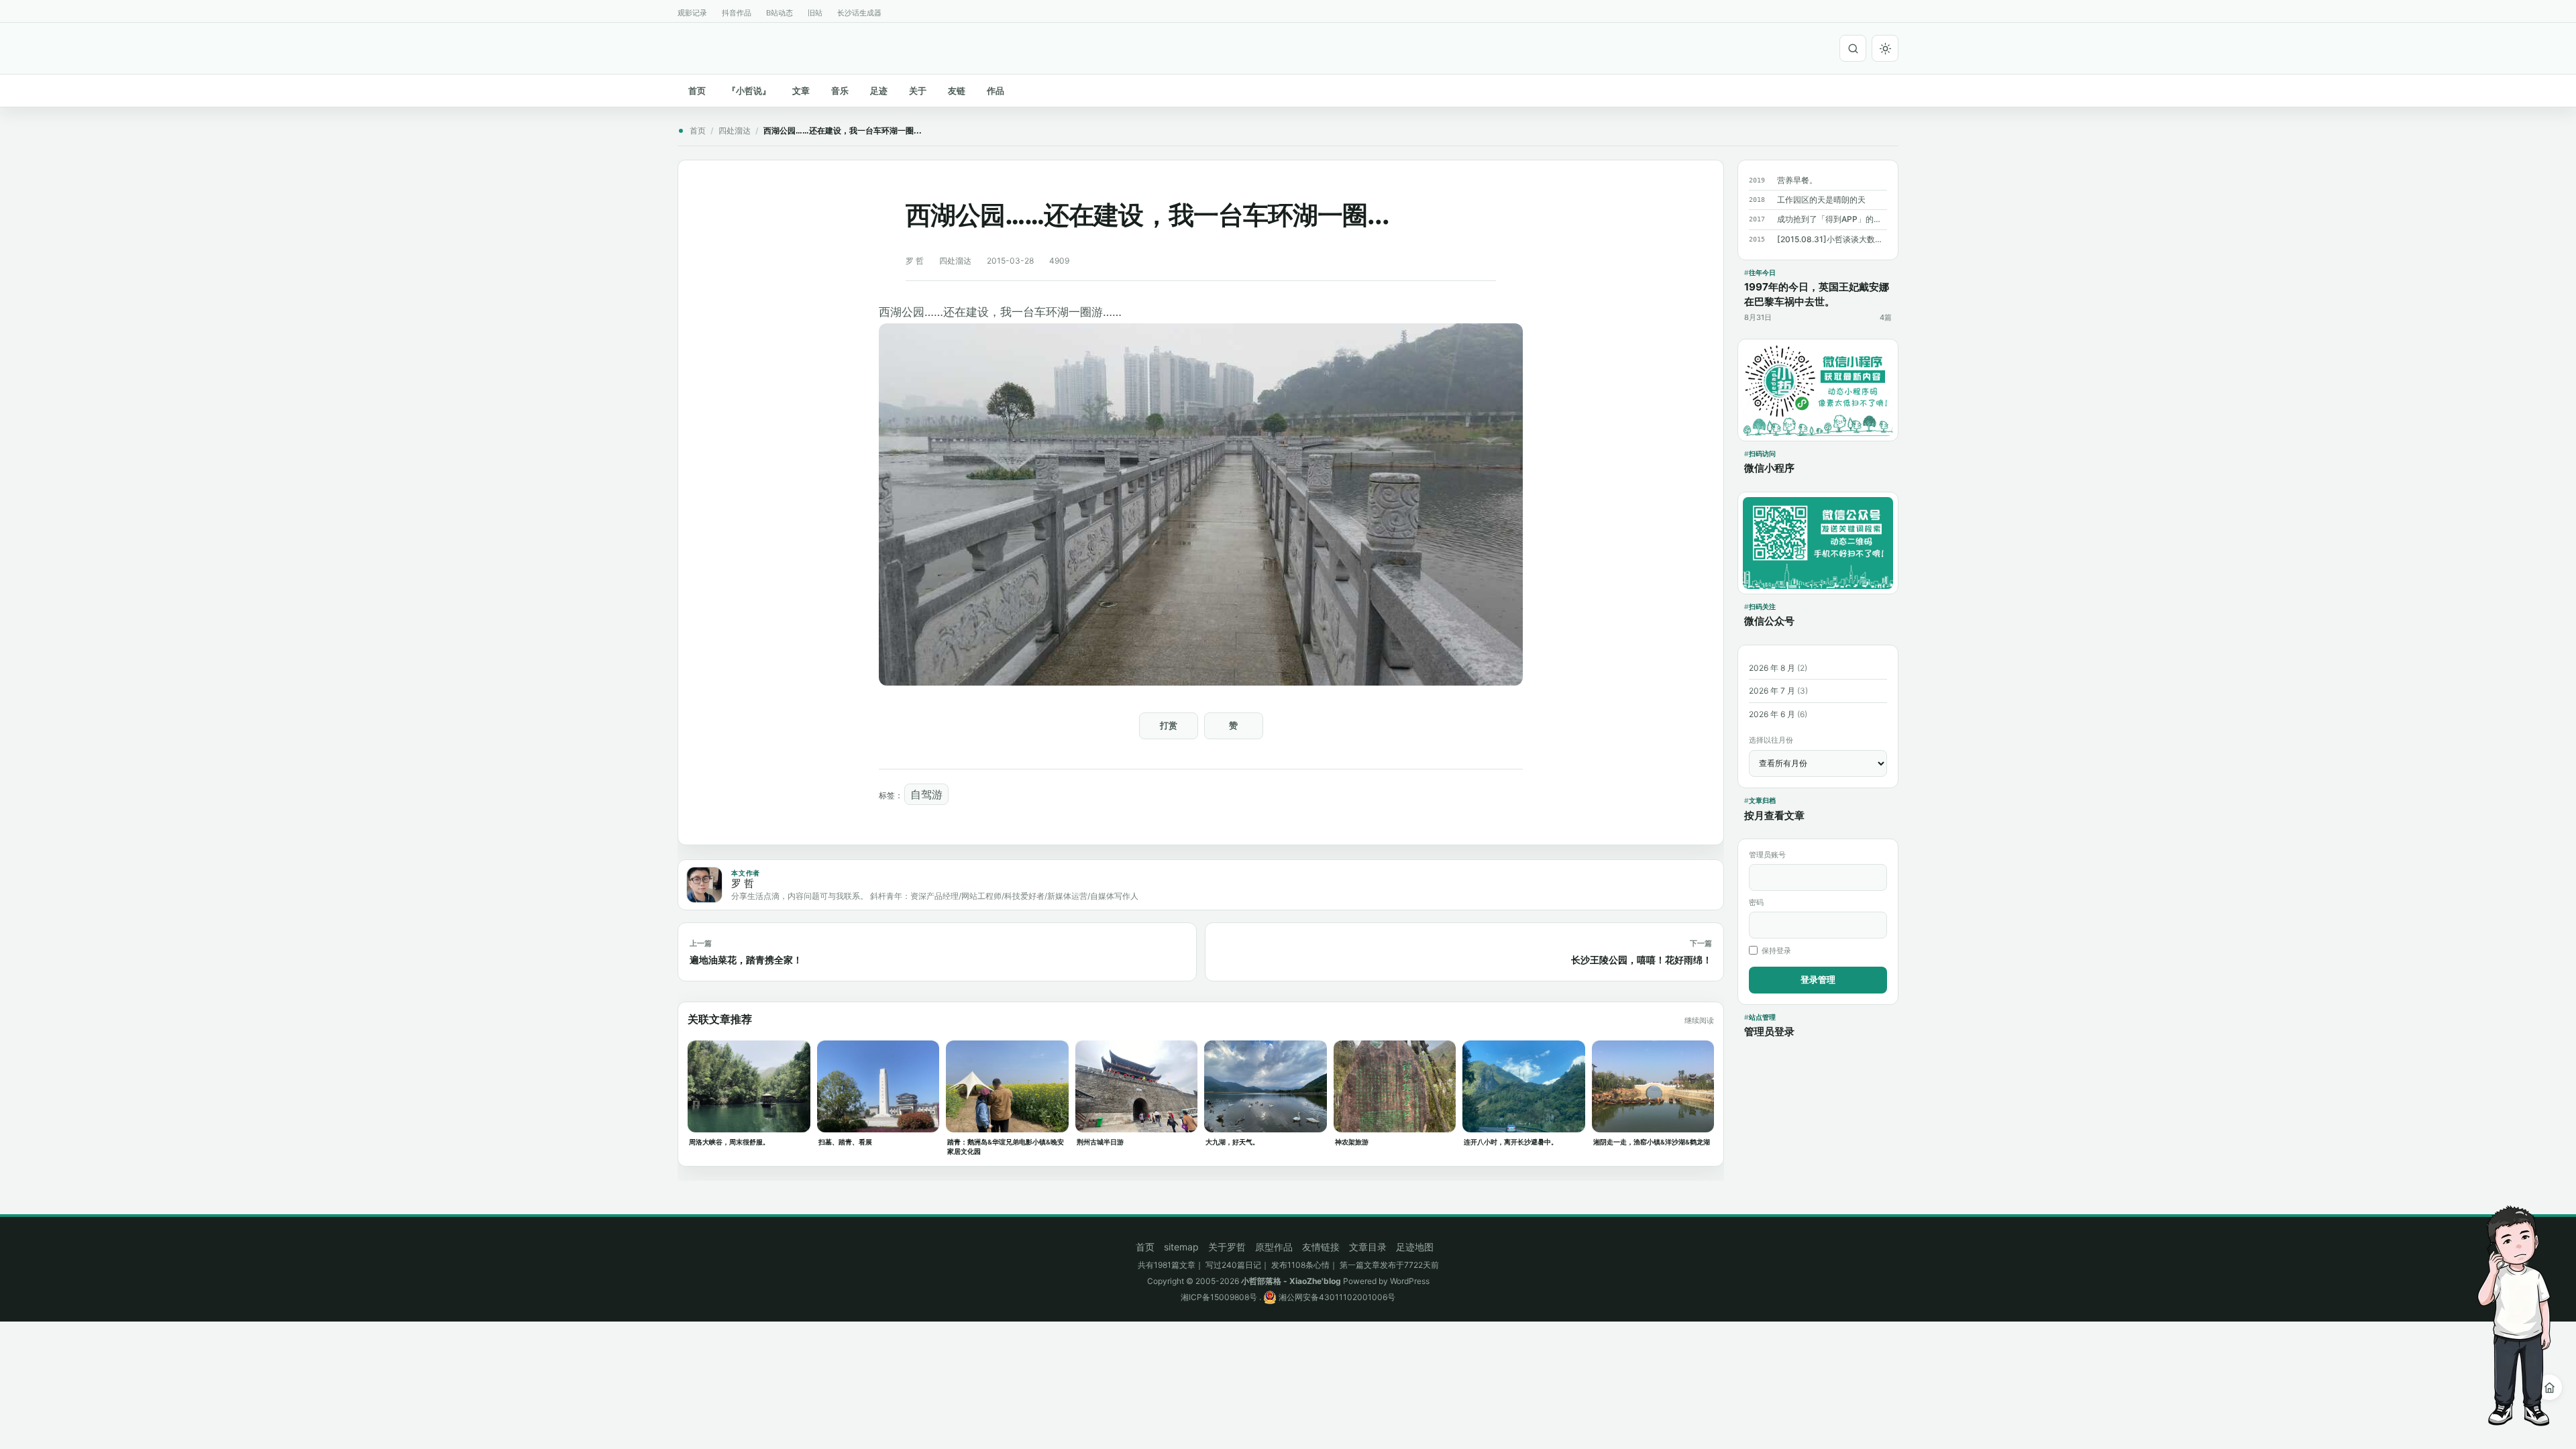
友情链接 (1321, 1247)
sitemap (1181, 1247)
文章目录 (1368, 1247)
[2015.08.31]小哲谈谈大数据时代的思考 (1832, 239)
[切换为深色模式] (1885, 48)
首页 (697, 91)
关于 (918, 91)
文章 (801, 91)
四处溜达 (735, 130)
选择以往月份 (1771, 740)
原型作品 (1274, 1247)
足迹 (879, 91)
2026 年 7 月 (1772, 691)
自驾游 (926, 794)
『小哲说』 (749, 91)
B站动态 (780, 13)
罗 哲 (915, 261)
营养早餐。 (1797, 180)
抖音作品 (737, 13)
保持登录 (1776, 951)
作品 (996, 91)
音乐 (840, 91)
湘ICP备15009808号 (1219, 1297)
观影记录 (692, 13)
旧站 (815, 13)
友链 (957, 91)
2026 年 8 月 (1772, 668)
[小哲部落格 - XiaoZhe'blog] (683, 46)
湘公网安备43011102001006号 (1336, 1297)
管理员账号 (1767, 855)
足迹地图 (1415, 1247)
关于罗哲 (1227, 1247)
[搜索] (1853, 48)
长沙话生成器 (859, 13)
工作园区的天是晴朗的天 (1821, 200)
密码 (1756, 902)
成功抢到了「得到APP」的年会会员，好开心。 (1832, 219)
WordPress (1410, 1281)
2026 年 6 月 (1772, 714)
